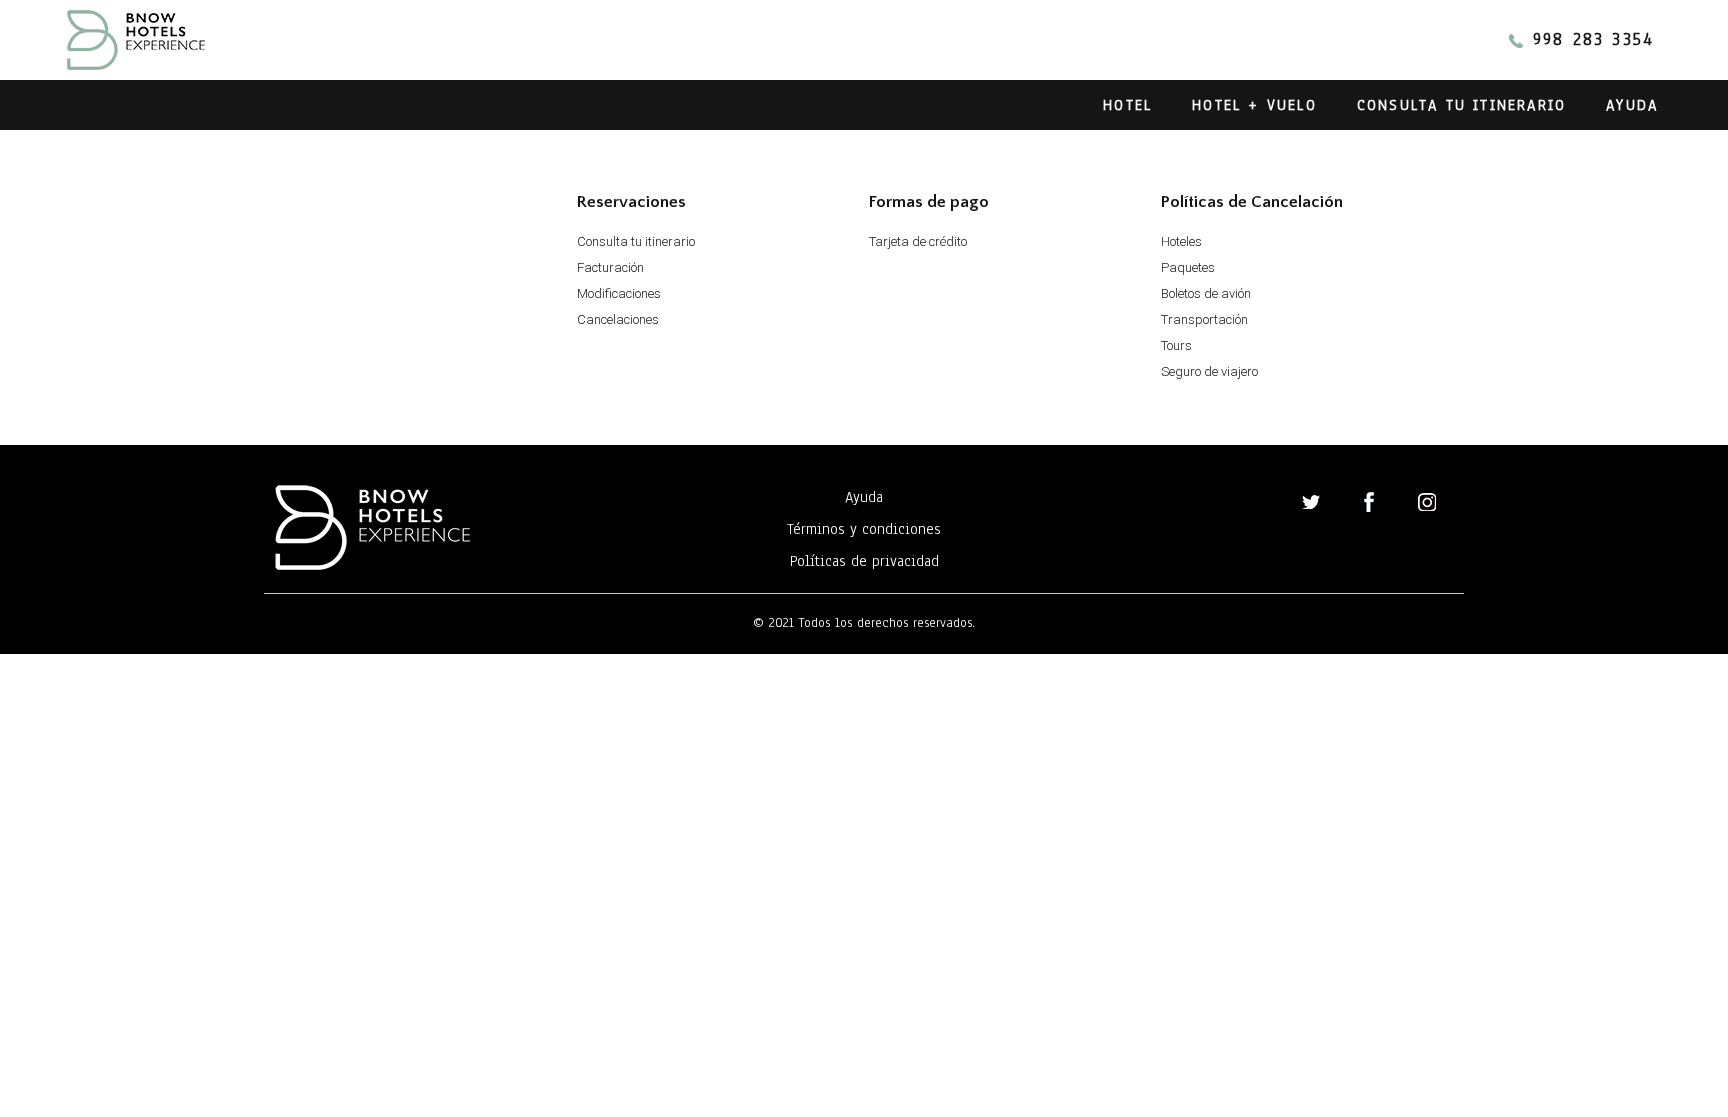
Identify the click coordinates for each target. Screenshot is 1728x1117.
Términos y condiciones (864, 529)
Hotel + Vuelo (1254, 105)
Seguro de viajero (1209, 371)
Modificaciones (619, 293)
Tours (1176, 345)
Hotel (1127, 105)
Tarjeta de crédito (918, 241)
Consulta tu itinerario (1461, 105)
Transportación (1204, 319)
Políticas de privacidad (864, 561)
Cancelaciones (618, 319)
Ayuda (1632, 105)
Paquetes (1188, 267)
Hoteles (1181, 241)
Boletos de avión (1206, 293)
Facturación (610, 267)
